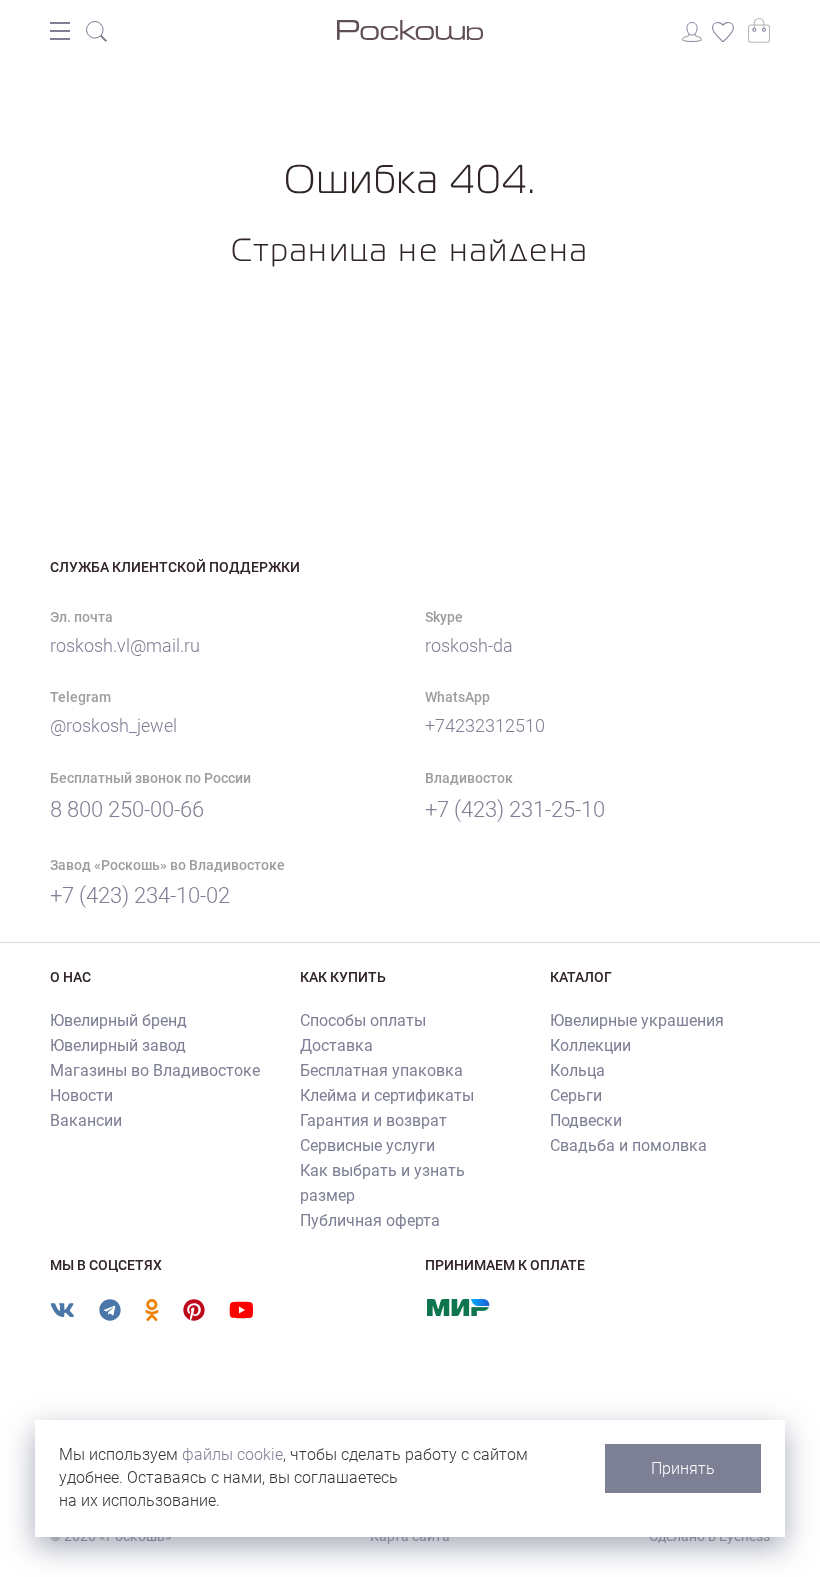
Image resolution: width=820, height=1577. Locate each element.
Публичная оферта (370, 1220)
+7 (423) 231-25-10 (515, 809)
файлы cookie (232, 1454)
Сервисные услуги (367, 1145)
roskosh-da (469, 645)
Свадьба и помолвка (628, 1145)
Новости (81, 1095)
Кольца (577, 1070)
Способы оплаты (363, 1020)
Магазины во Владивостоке (155, 1070)
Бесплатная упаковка (381, 1070)
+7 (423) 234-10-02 (140, 895)
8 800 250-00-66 (127, 809)
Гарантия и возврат (373, 1120)
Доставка (336, 1045)
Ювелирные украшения (637, 1020)
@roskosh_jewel (113, 725)
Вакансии (86, 1120)
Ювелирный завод (118, 1045)
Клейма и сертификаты (387, 1095)
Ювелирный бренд (118, 1020)
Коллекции (590, 1045)
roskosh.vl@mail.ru (125, 645)
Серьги (576, 1095)
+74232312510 (485, 725)
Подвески (586, 1120)
